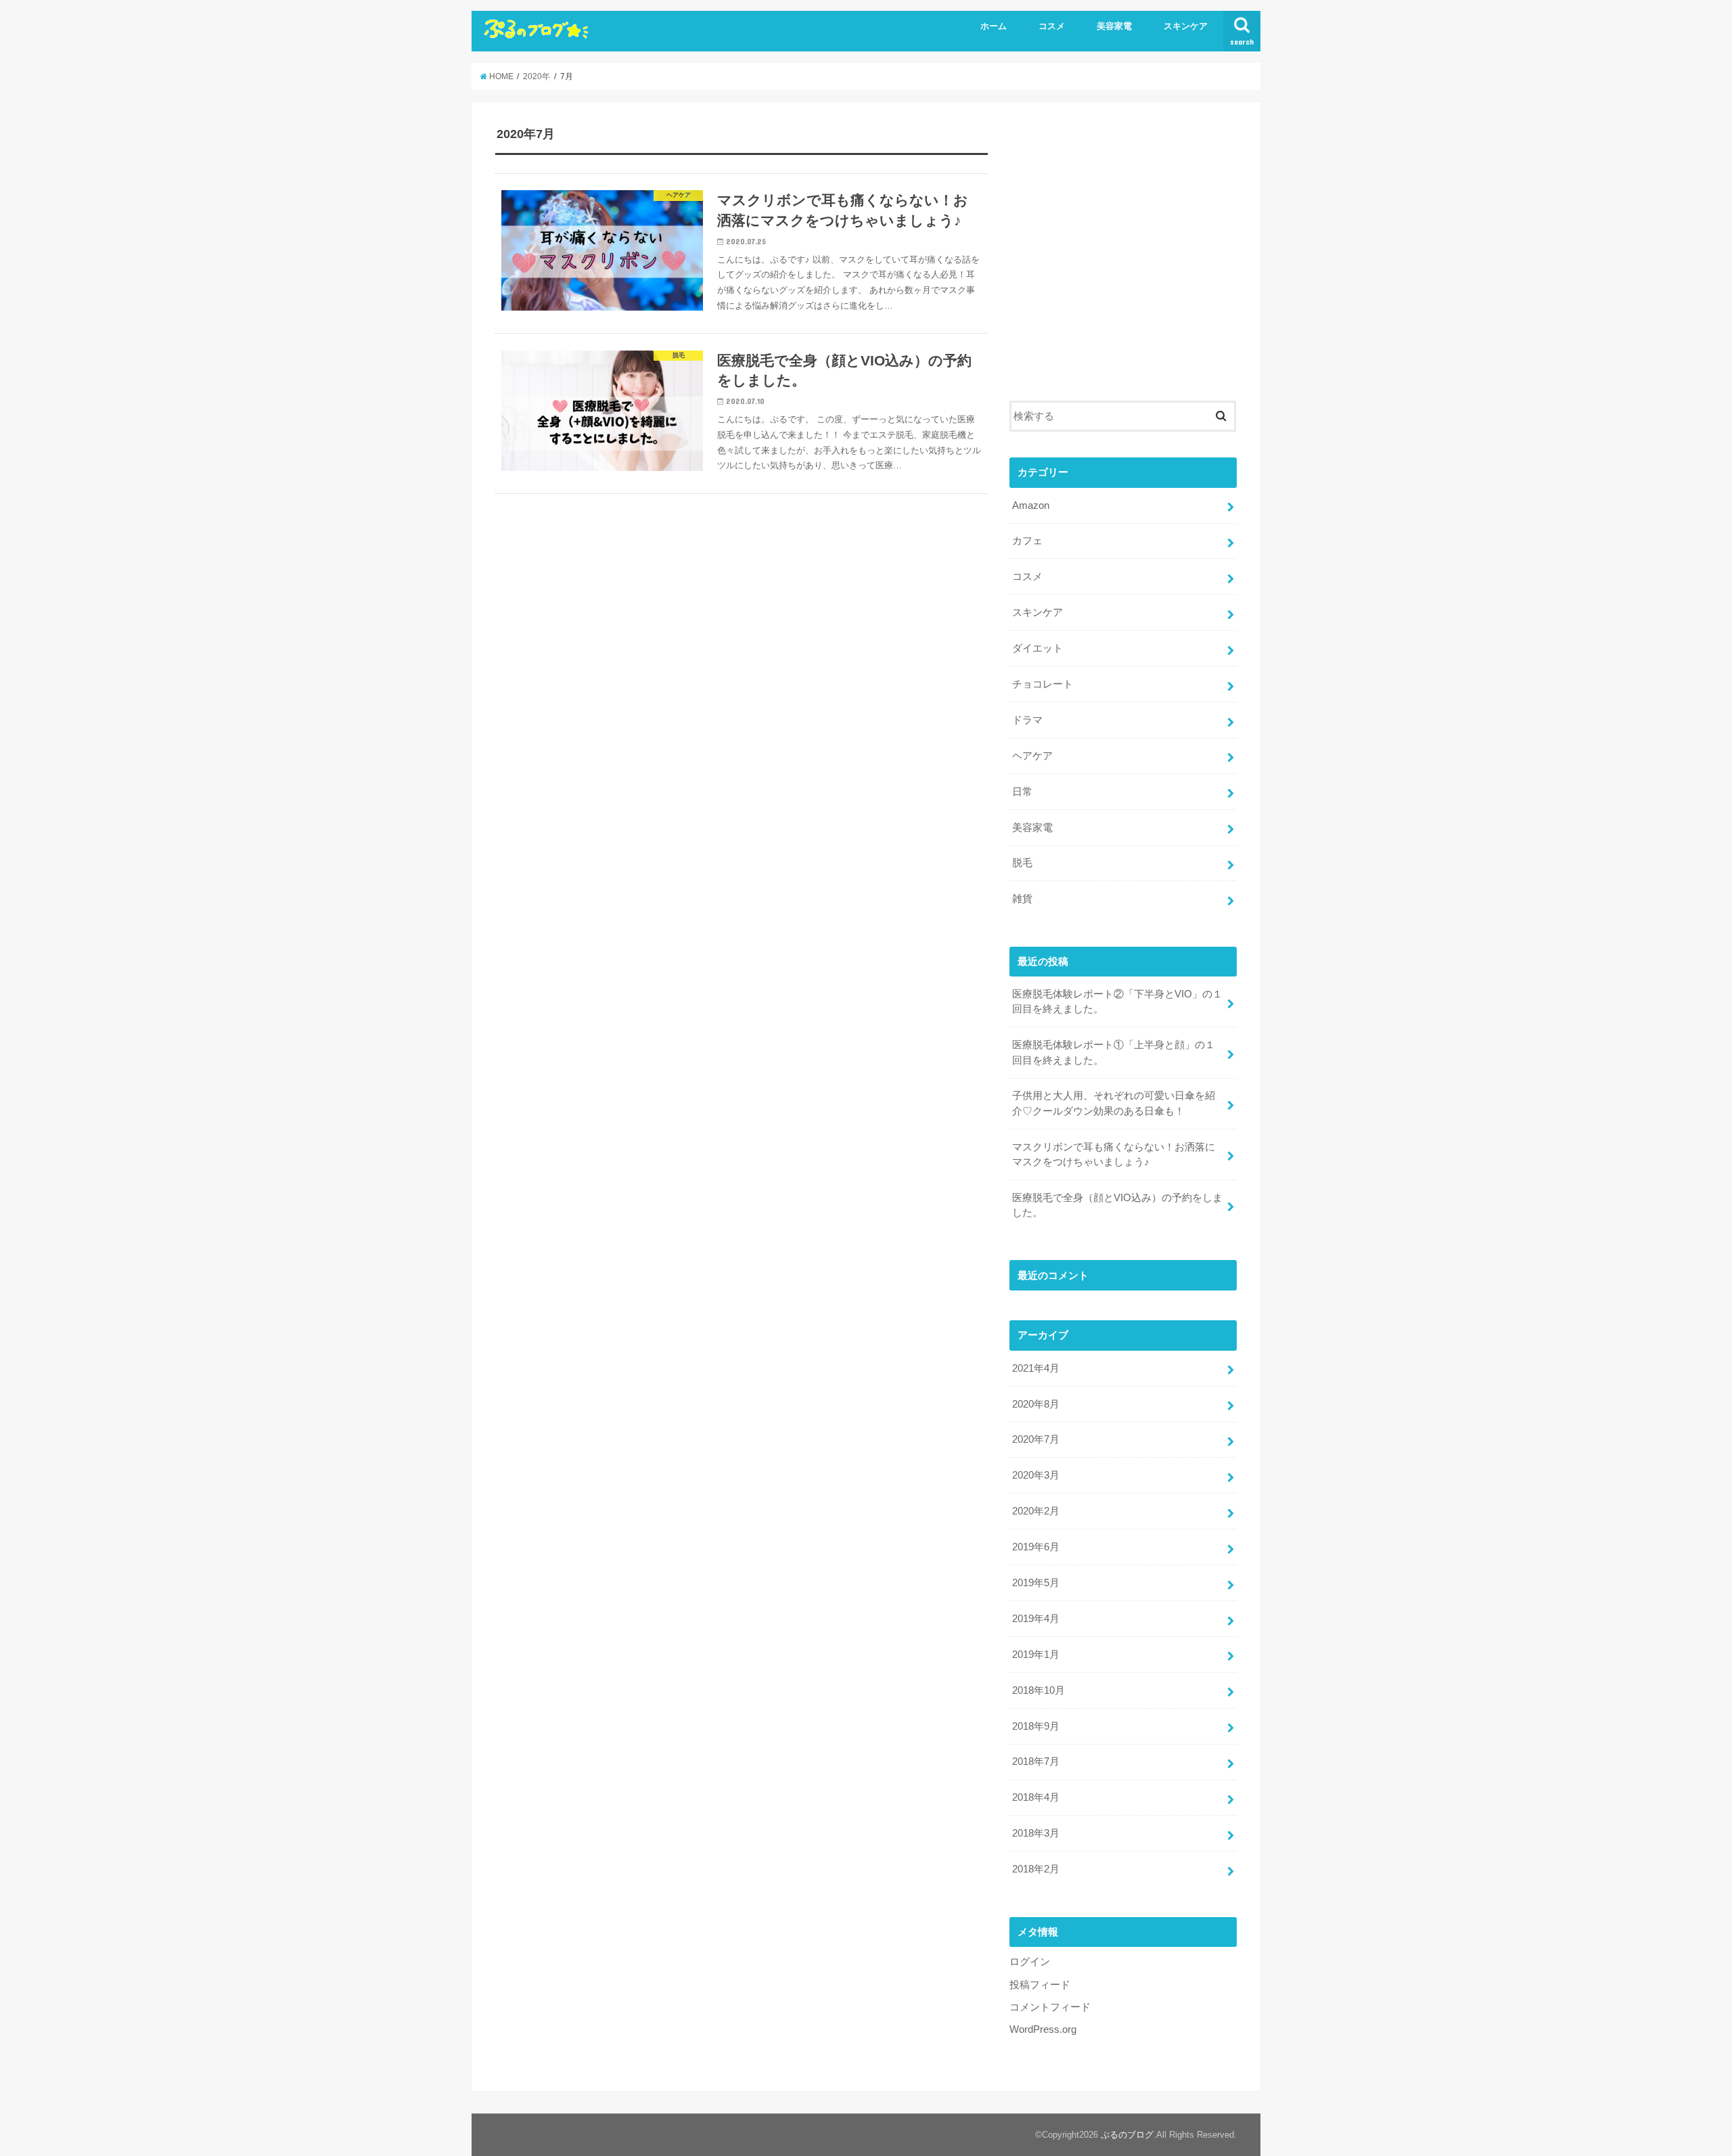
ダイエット (1038, 648)
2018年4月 (1036, 1797)
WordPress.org (1043, 2029)
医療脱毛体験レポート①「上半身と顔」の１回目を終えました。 (1114, 1052)
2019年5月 (1036, 1583)
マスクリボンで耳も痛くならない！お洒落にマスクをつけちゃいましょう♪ (1114, 1154)
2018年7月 (1036, 1761)
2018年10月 (1039, 1690)
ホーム (994, 26)
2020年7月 (1036, 1439)
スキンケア (1186, 26)
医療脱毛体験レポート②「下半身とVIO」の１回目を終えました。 (1117, 1002)
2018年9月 (1036, 1726)
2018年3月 (1036, 1833)
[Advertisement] (1123, 261)
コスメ (1052, 26)
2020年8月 (1036, 1404)
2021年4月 (1036, 1368)
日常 (1022, 792)
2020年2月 (1036, 1511)
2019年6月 (1036, 1547)
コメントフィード (1050, 2007)
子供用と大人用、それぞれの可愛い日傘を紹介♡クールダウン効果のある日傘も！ (1114, 1103)
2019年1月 (1036, 1655)
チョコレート (1043, 684)
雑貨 (1022, 899)
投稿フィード (1040, 1985)
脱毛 (1022, 863)
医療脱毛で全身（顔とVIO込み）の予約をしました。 (1117, 1205)
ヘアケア (1032, 756)
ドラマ (1027, 720)
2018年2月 (1036, 1869)
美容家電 (1114, 26)
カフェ (1027, 541)
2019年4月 (1036, 1619)
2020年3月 (1036, 1475)
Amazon (1031, 506)
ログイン (1030, 1962)
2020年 (537, 76)
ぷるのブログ (1127, 2135)
